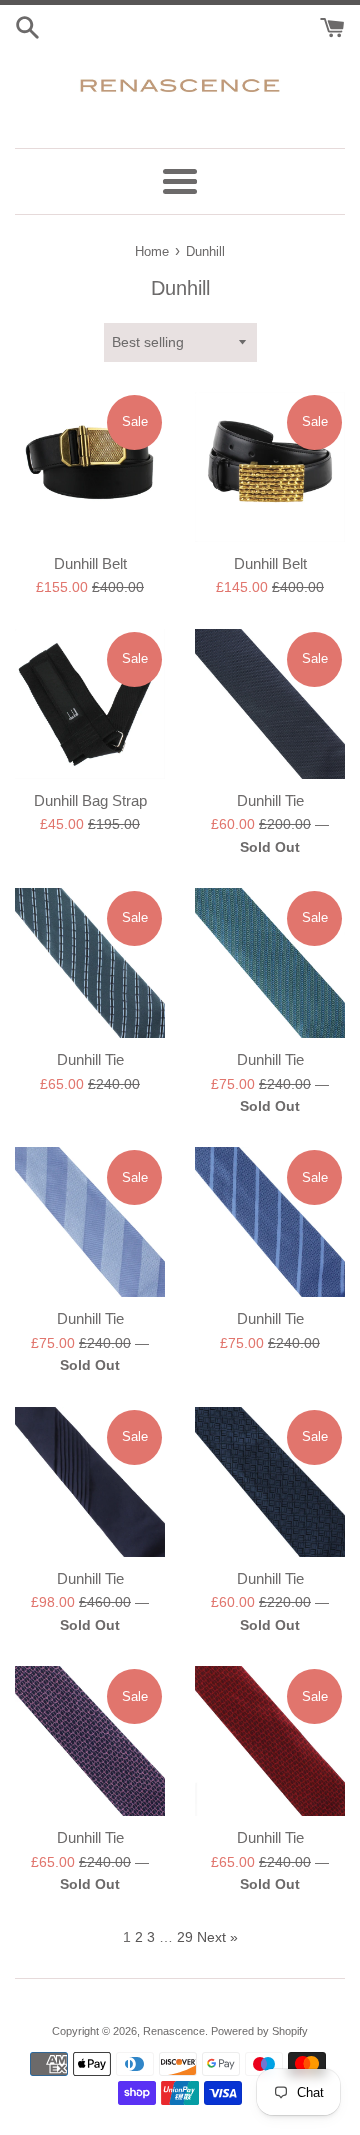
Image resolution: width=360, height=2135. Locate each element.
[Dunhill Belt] (90, 467)
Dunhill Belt (90, 563)
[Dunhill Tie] (270, 704)
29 (185, 1937)
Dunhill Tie (270, 800)
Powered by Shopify (259, 2031)
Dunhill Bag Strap (90, 800)
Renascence (174, 2031)
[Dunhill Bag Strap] (90, 704)
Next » (217, 1937)
